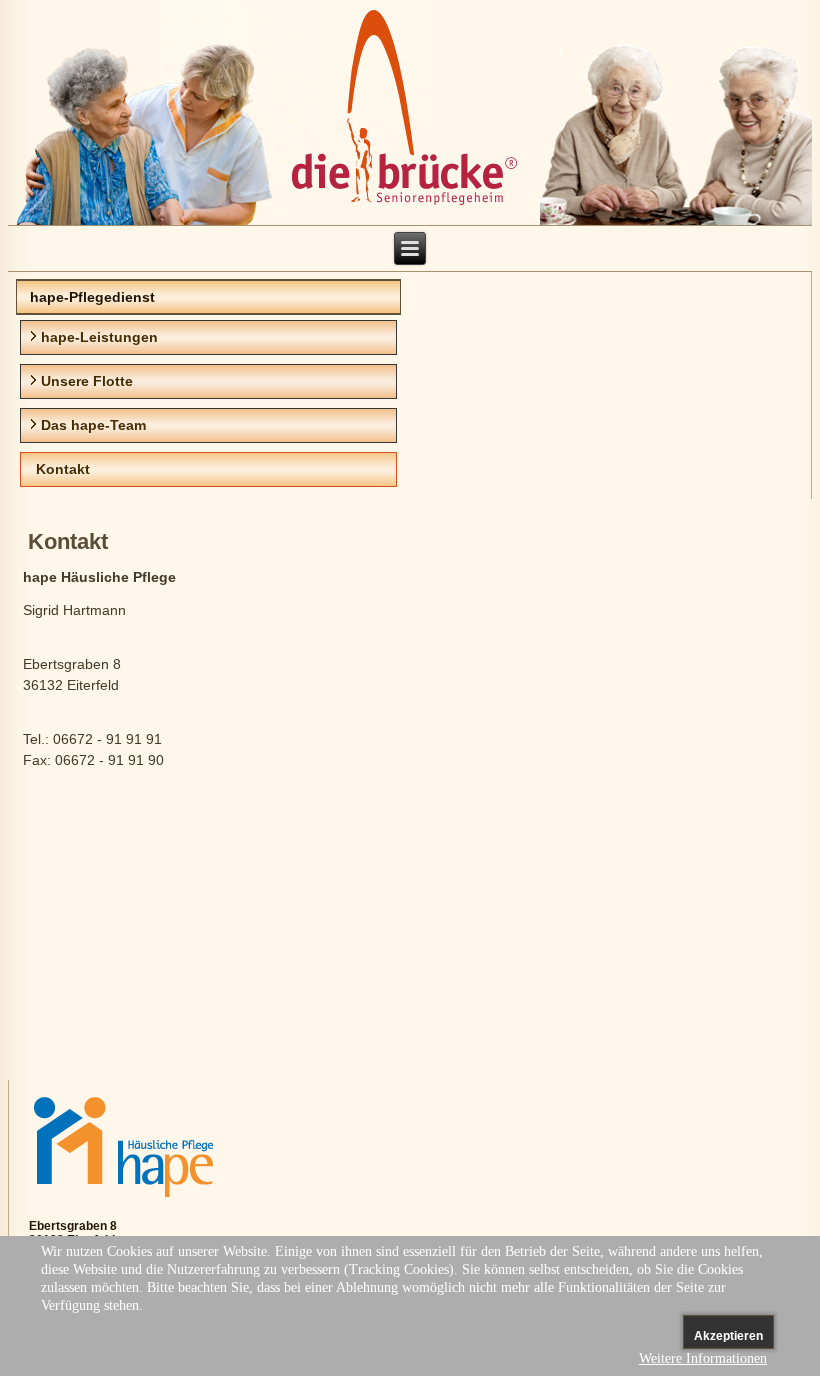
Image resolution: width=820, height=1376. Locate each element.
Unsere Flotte (87, 381)
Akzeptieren (728, 1336)
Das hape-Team (93, 425)
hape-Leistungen (99, 337)
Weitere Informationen (703, 1358)
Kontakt (63, 469)
